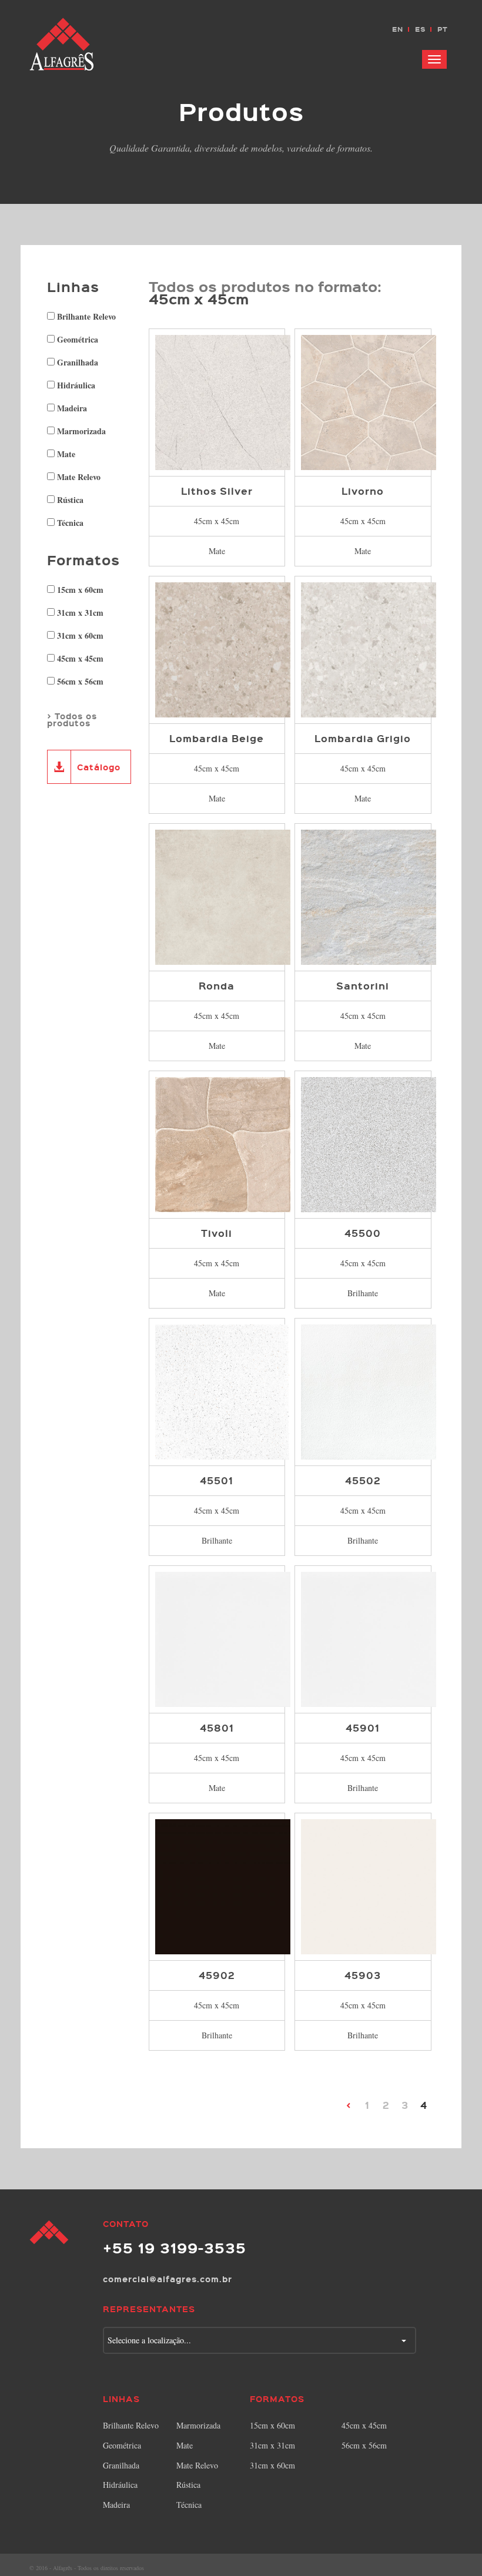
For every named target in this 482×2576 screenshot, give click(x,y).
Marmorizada (80, 430)
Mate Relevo (78, 476)
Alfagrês (62, 44)
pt (443, 29)
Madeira (71, 407)
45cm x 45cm (79, 658)
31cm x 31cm (79, 612)
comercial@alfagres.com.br (168, 2279)
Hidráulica (75, 384)
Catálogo (99, 767)
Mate (65, 453)
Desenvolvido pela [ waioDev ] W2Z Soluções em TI (443, 2567)
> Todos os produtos (72, 719)
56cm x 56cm (79, 680)
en (398, 29)
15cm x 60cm (79, 589)
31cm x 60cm (79, 635)
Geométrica (76, 338)
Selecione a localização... (149, 2340)
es (420, 29)
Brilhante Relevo (85, 316)
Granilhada (76, 361)
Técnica (69, 522)
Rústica (69, 499)
